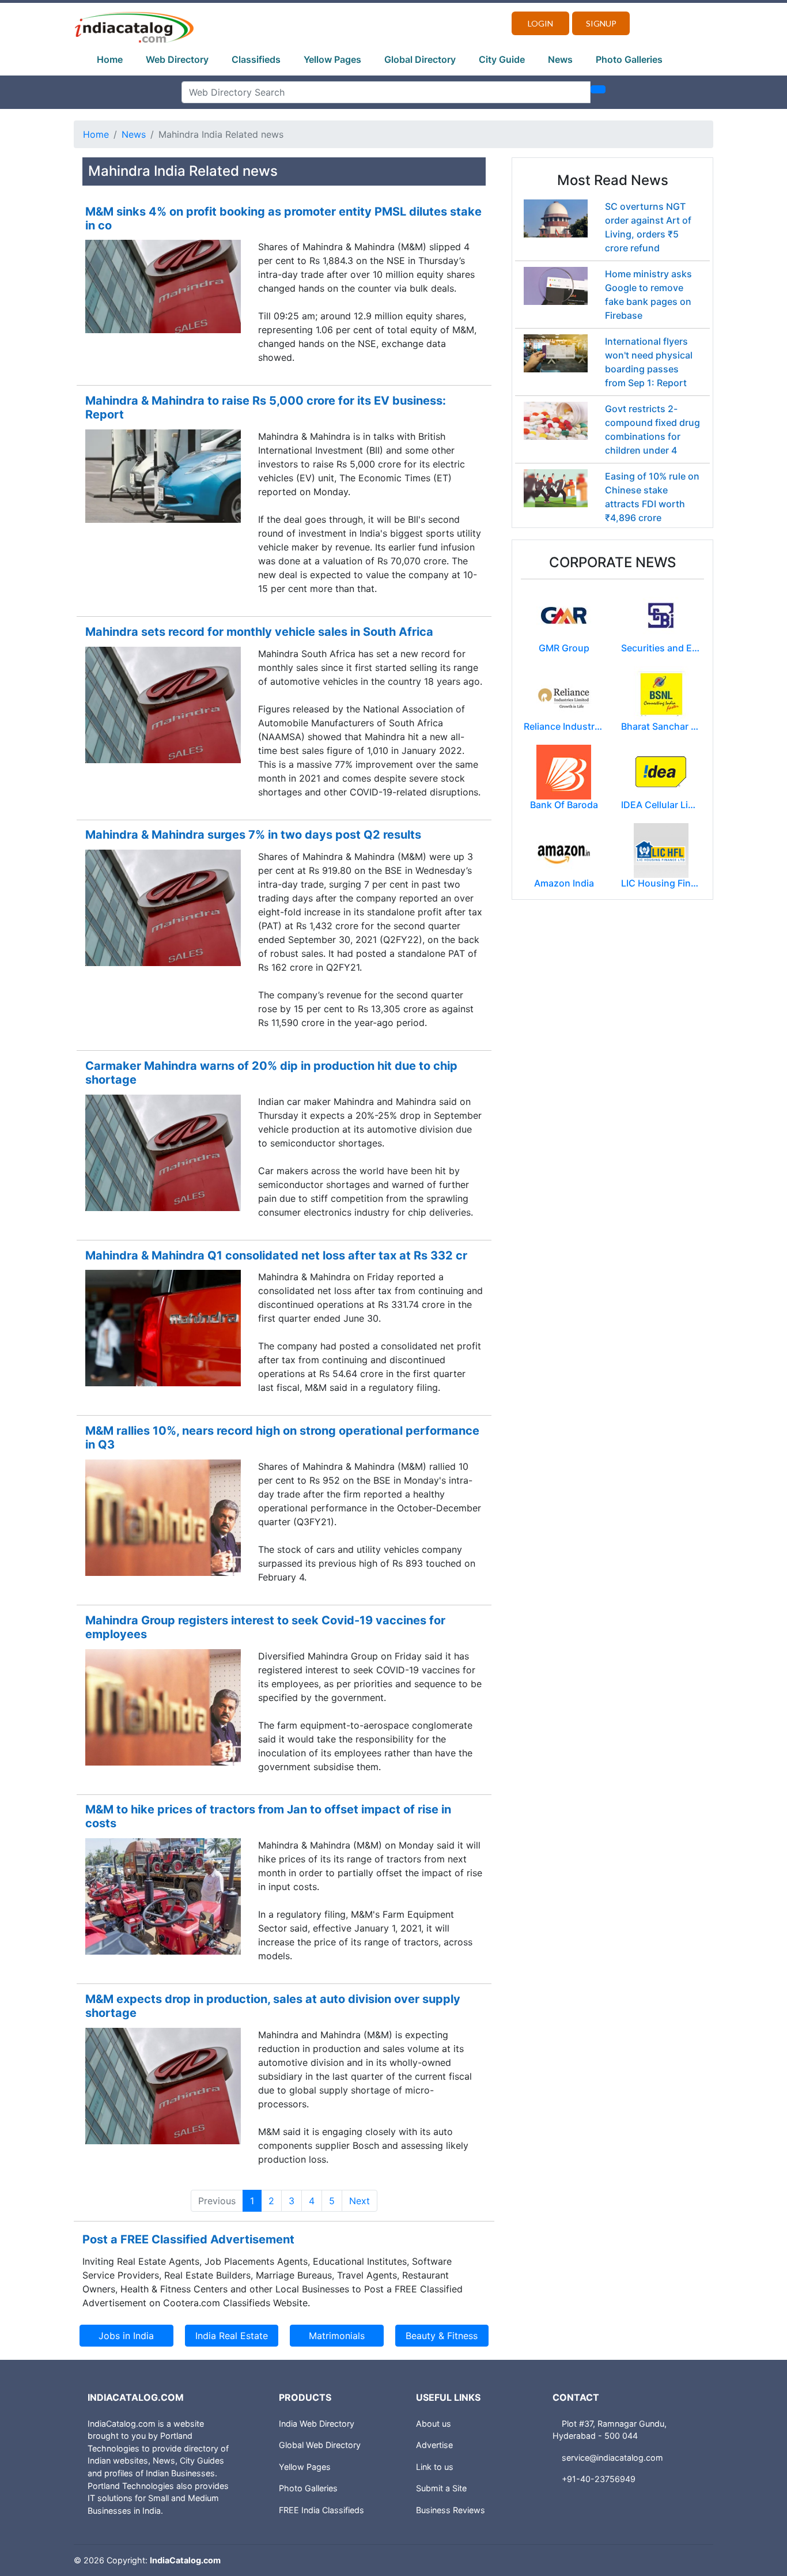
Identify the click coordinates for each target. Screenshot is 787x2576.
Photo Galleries (629, 59)
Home (110, 59)
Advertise (434, 2445)
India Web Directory (317, 2424)
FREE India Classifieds (321, 2510)
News (560, 59)
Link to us (435, 2467)
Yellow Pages (332, 59)
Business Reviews (451, 2510)
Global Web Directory (320, 2445)
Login (540, 23)
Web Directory (177, 59)
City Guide (502, 59)
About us (434, 2424)
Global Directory (420, 59)
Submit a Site (441, 2488)
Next (360, 2201)
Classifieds (256, 59)
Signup (601, 23)
